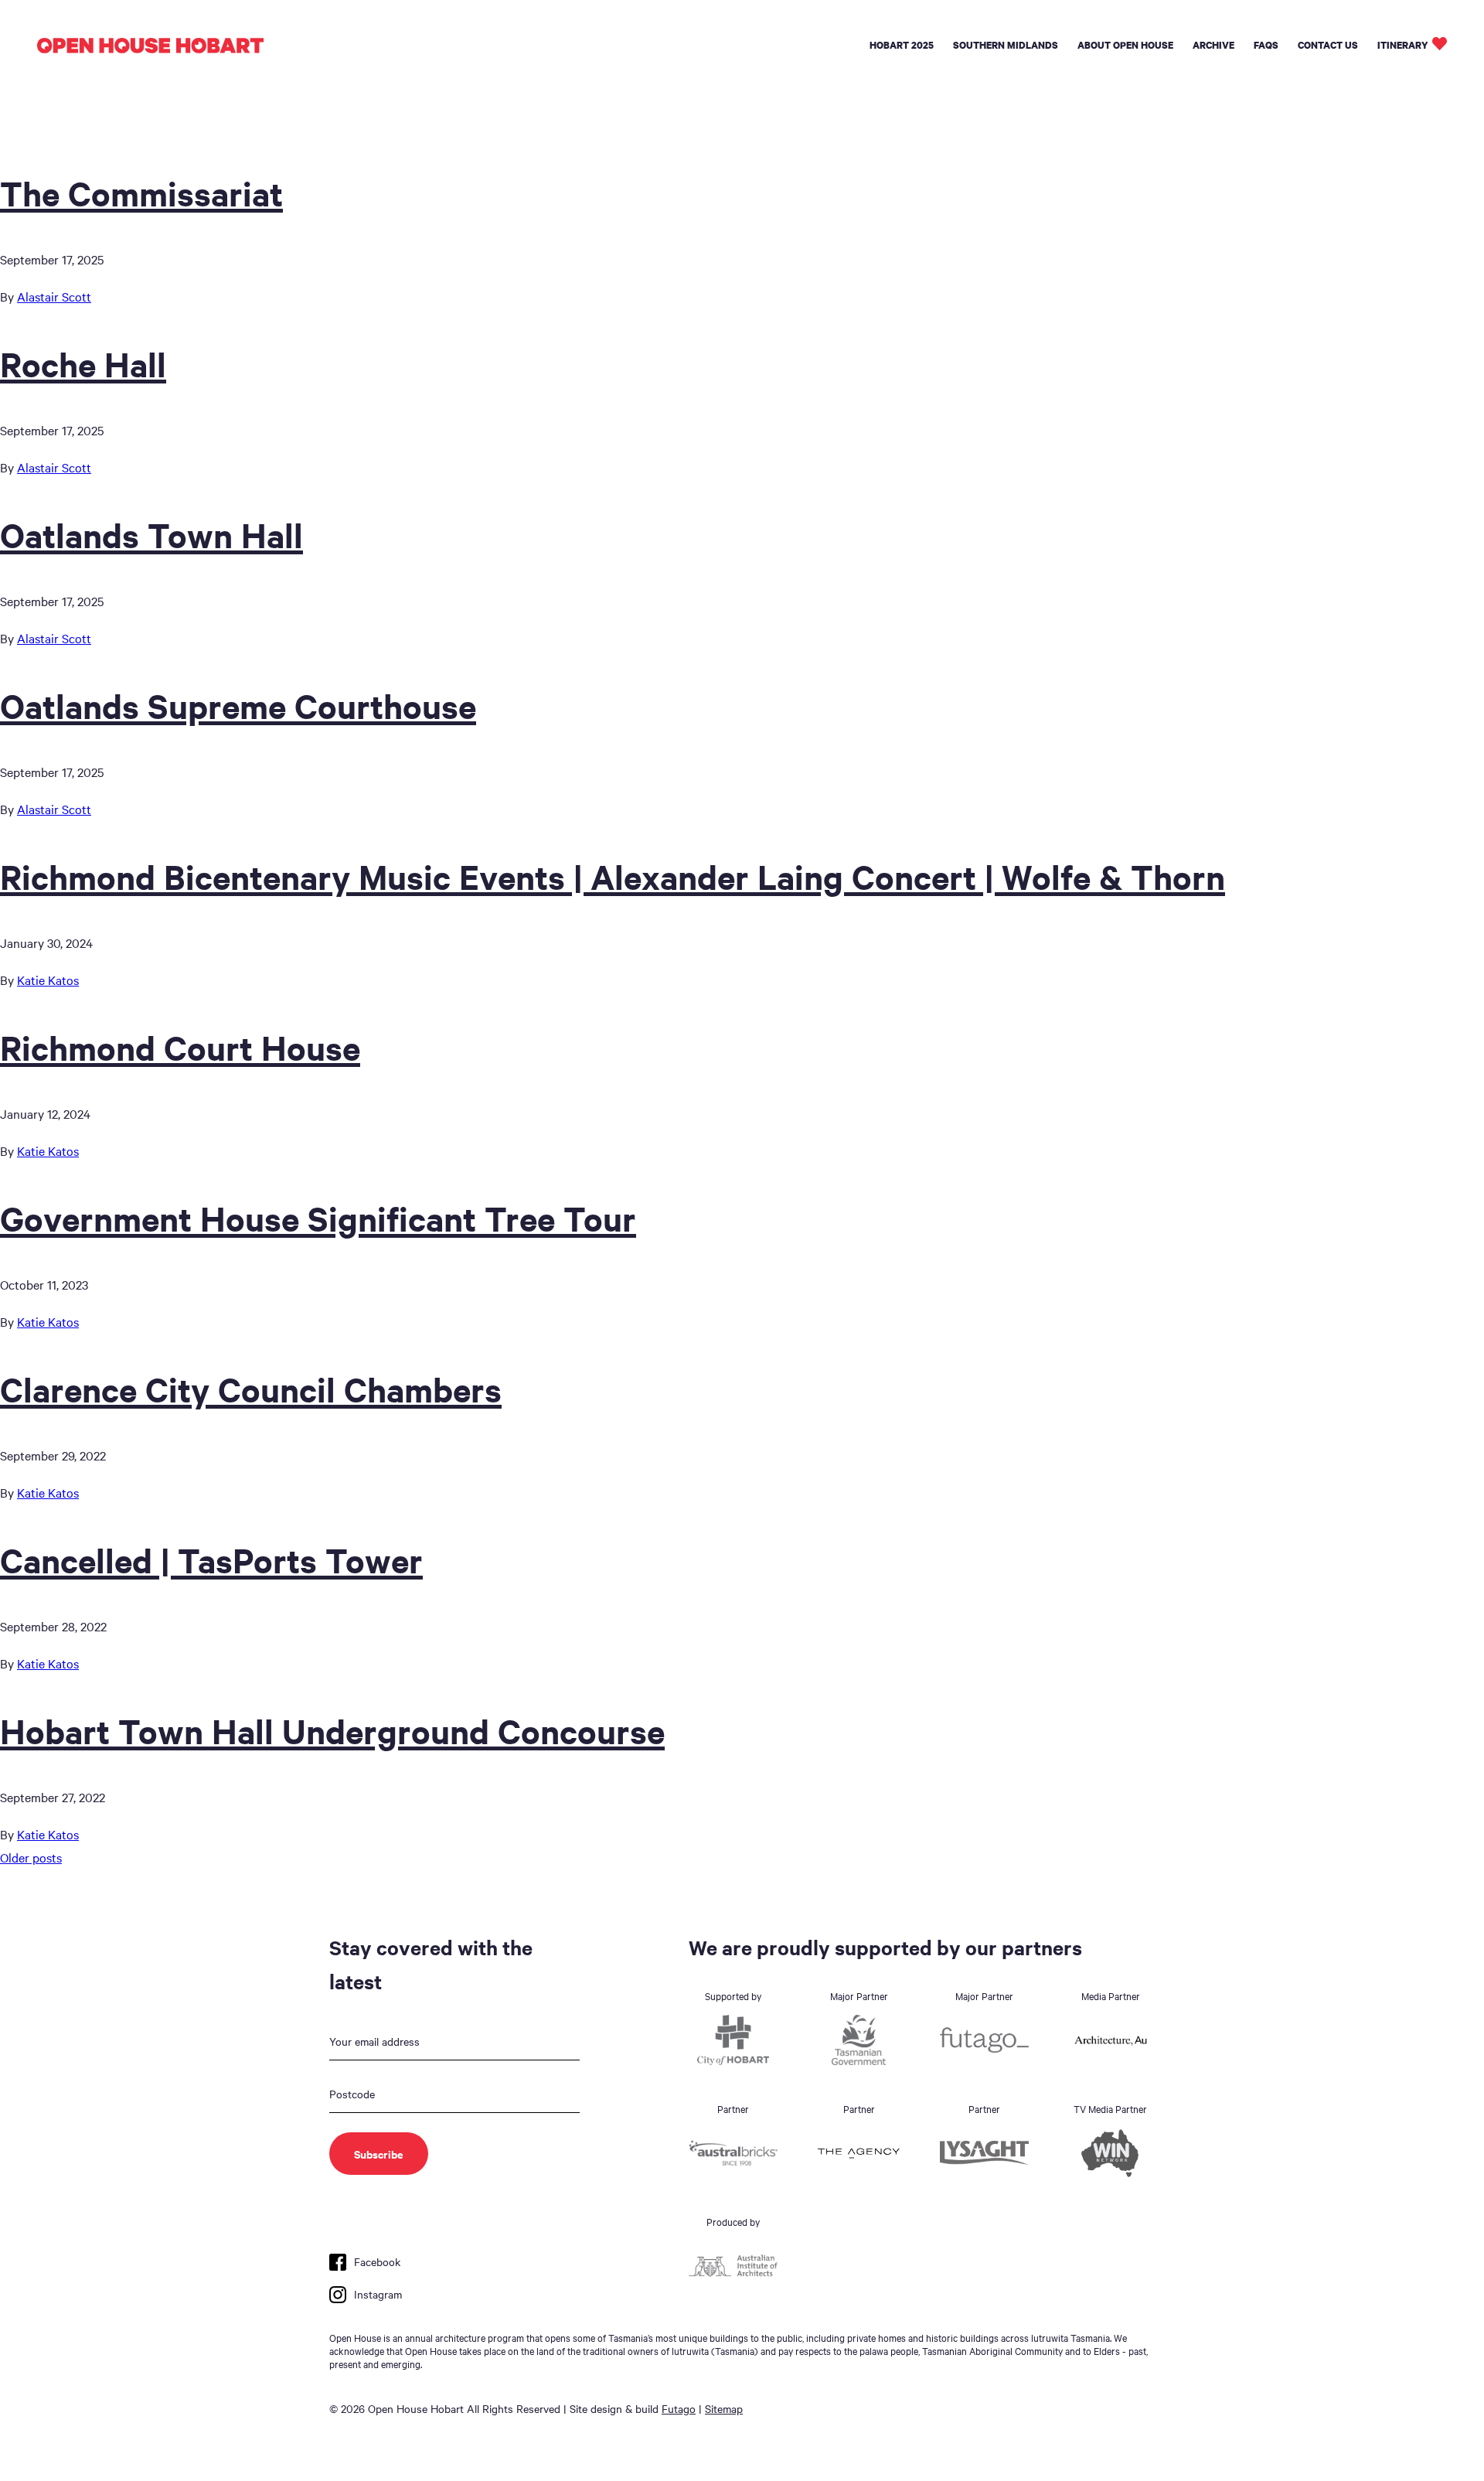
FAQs (1266, 45)
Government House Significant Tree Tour (318, 1218)
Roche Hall (83, 363)
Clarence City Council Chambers (251, 1389)
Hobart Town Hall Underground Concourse (332, 1730)
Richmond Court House (180, 1047)
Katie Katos (48, 980)
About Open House (1125, 45)
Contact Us (1328, 45)
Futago (679, 2408)
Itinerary (1403, 45)
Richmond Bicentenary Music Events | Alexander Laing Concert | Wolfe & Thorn (613, 876)
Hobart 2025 (902, 45)
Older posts (31, 1857)
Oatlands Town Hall (151, 534)
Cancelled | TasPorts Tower (211, 1559)
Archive (1213, 45)
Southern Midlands (1006, 45)
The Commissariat (141, 193)
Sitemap (724, 2408)
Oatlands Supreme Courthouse (238, 705)
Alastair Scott (54, 296)
